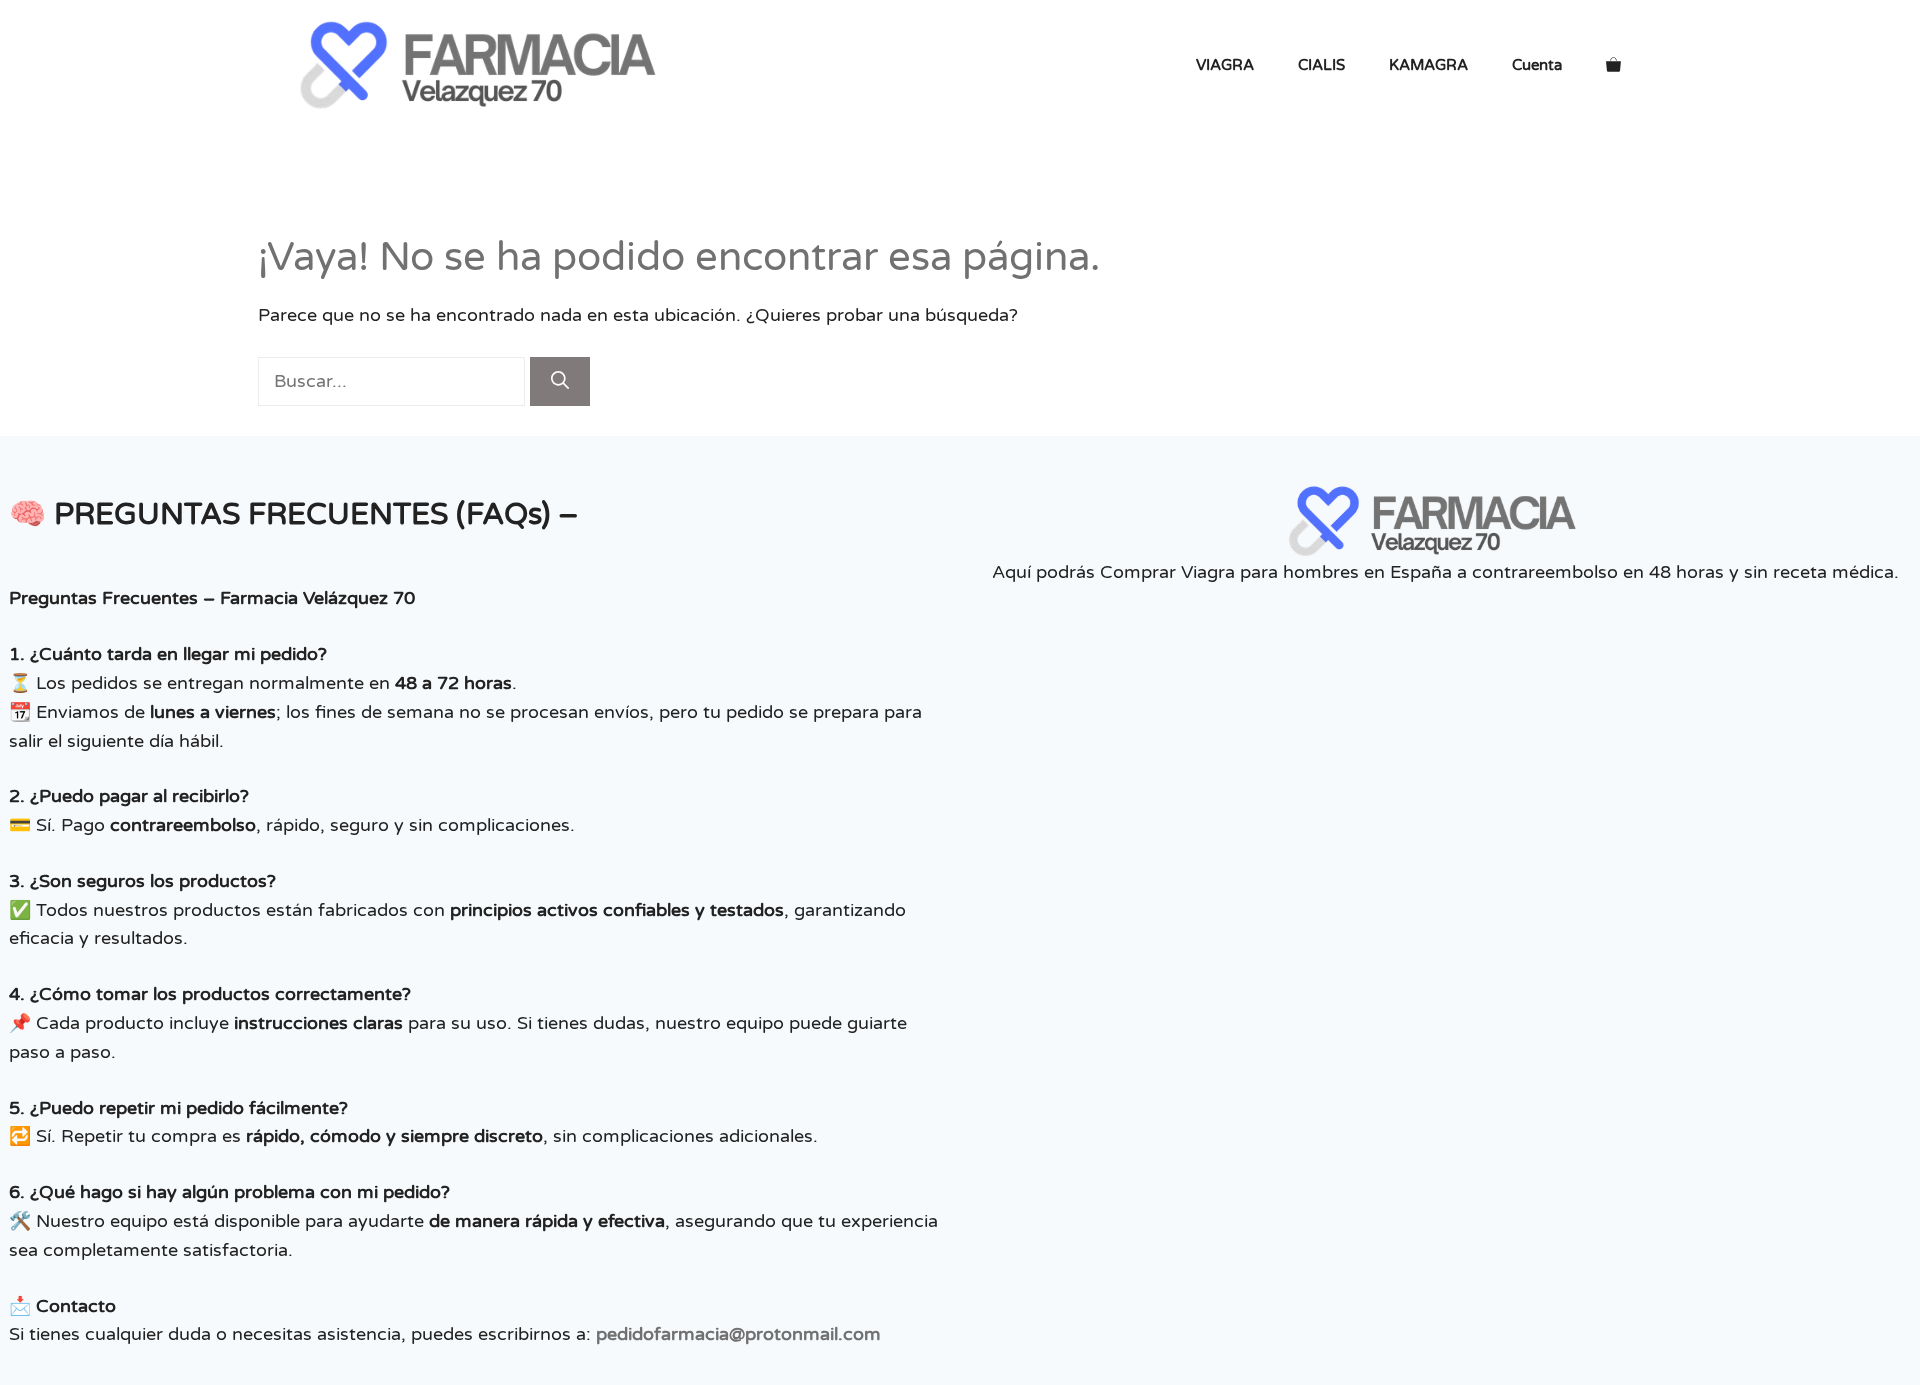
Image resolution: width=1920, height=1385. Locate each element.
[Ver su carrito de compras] (1613, 65)
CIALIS (1321, 65)
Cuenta (1537, 65)
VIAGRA (1225, 65)
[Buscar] (560, 381)
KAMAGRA (1428, 65)
